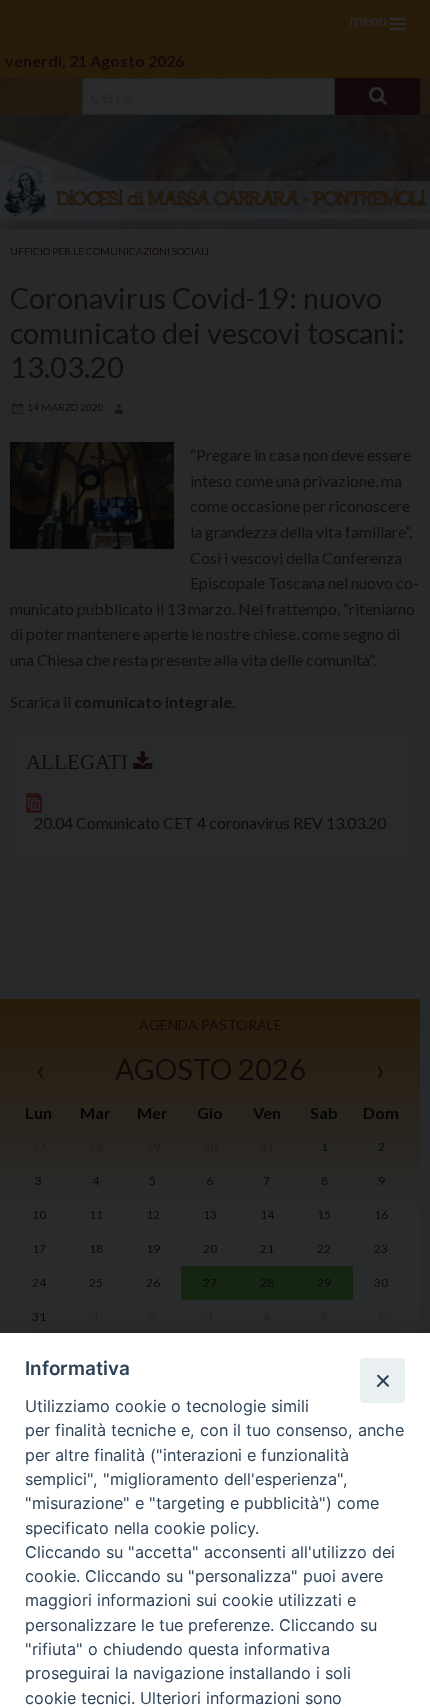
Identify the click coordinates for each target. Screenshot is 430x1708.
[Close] (382, 1380)
